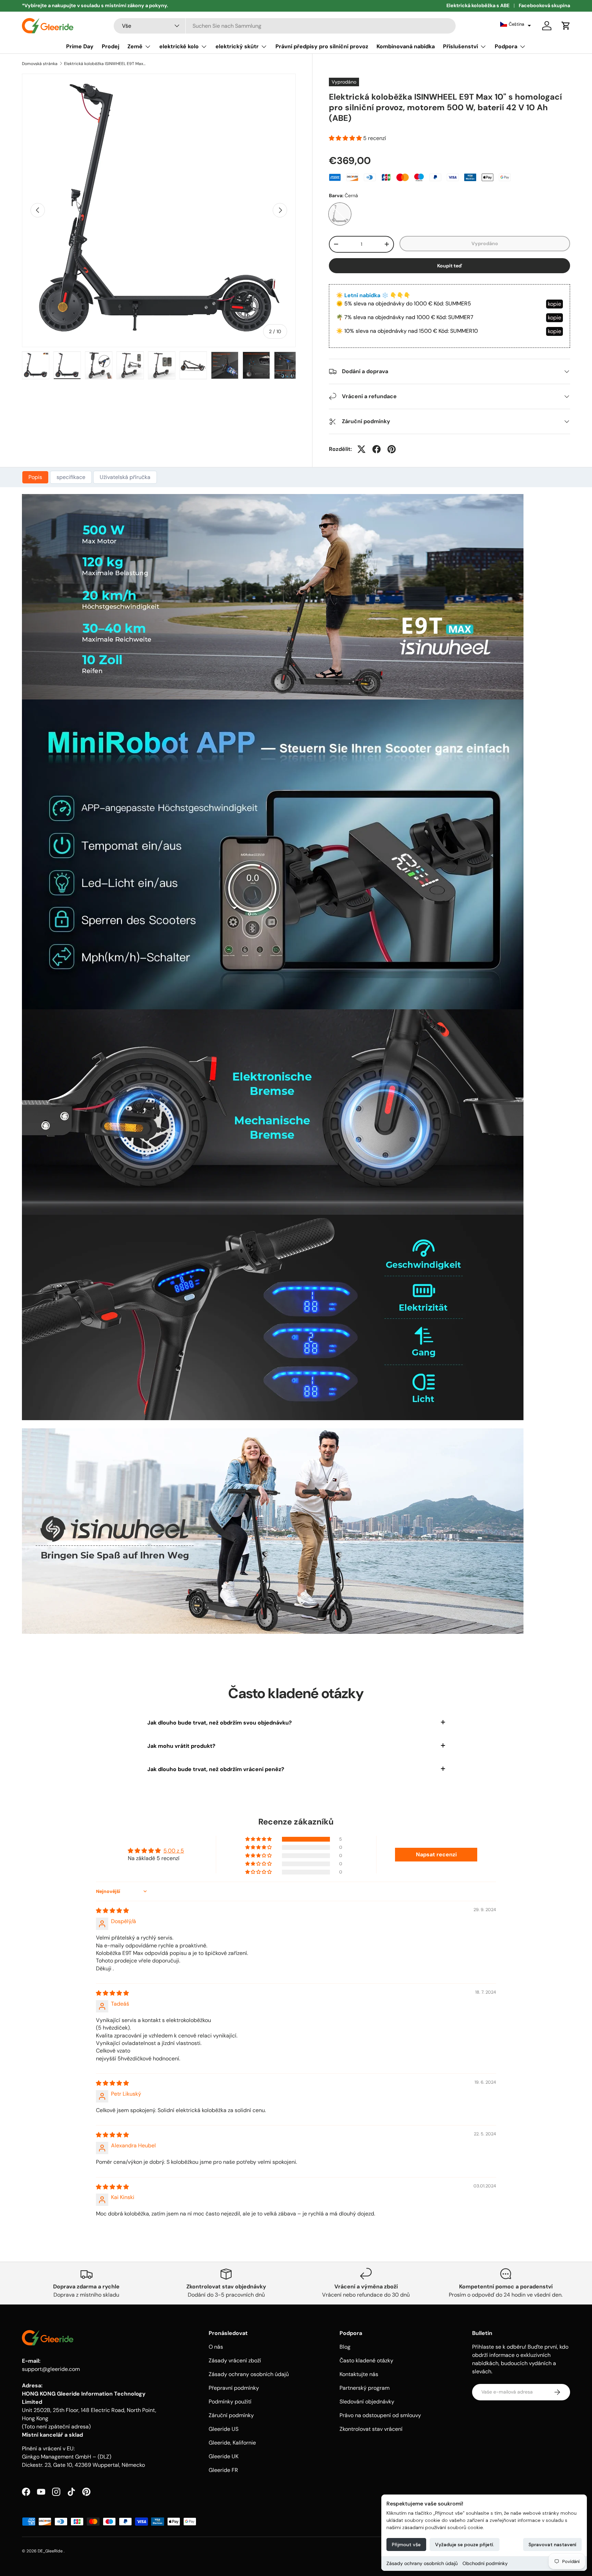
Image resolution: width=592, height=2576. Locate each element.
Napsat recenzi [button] (436, 1854)
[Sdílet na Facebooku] (377, 449)
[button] (516, 24)
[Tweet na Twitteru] (361, 449)
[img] (112, 1911)
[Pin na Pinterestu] (392, 449)
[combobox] (285, 26)
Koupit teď (450, 266)
